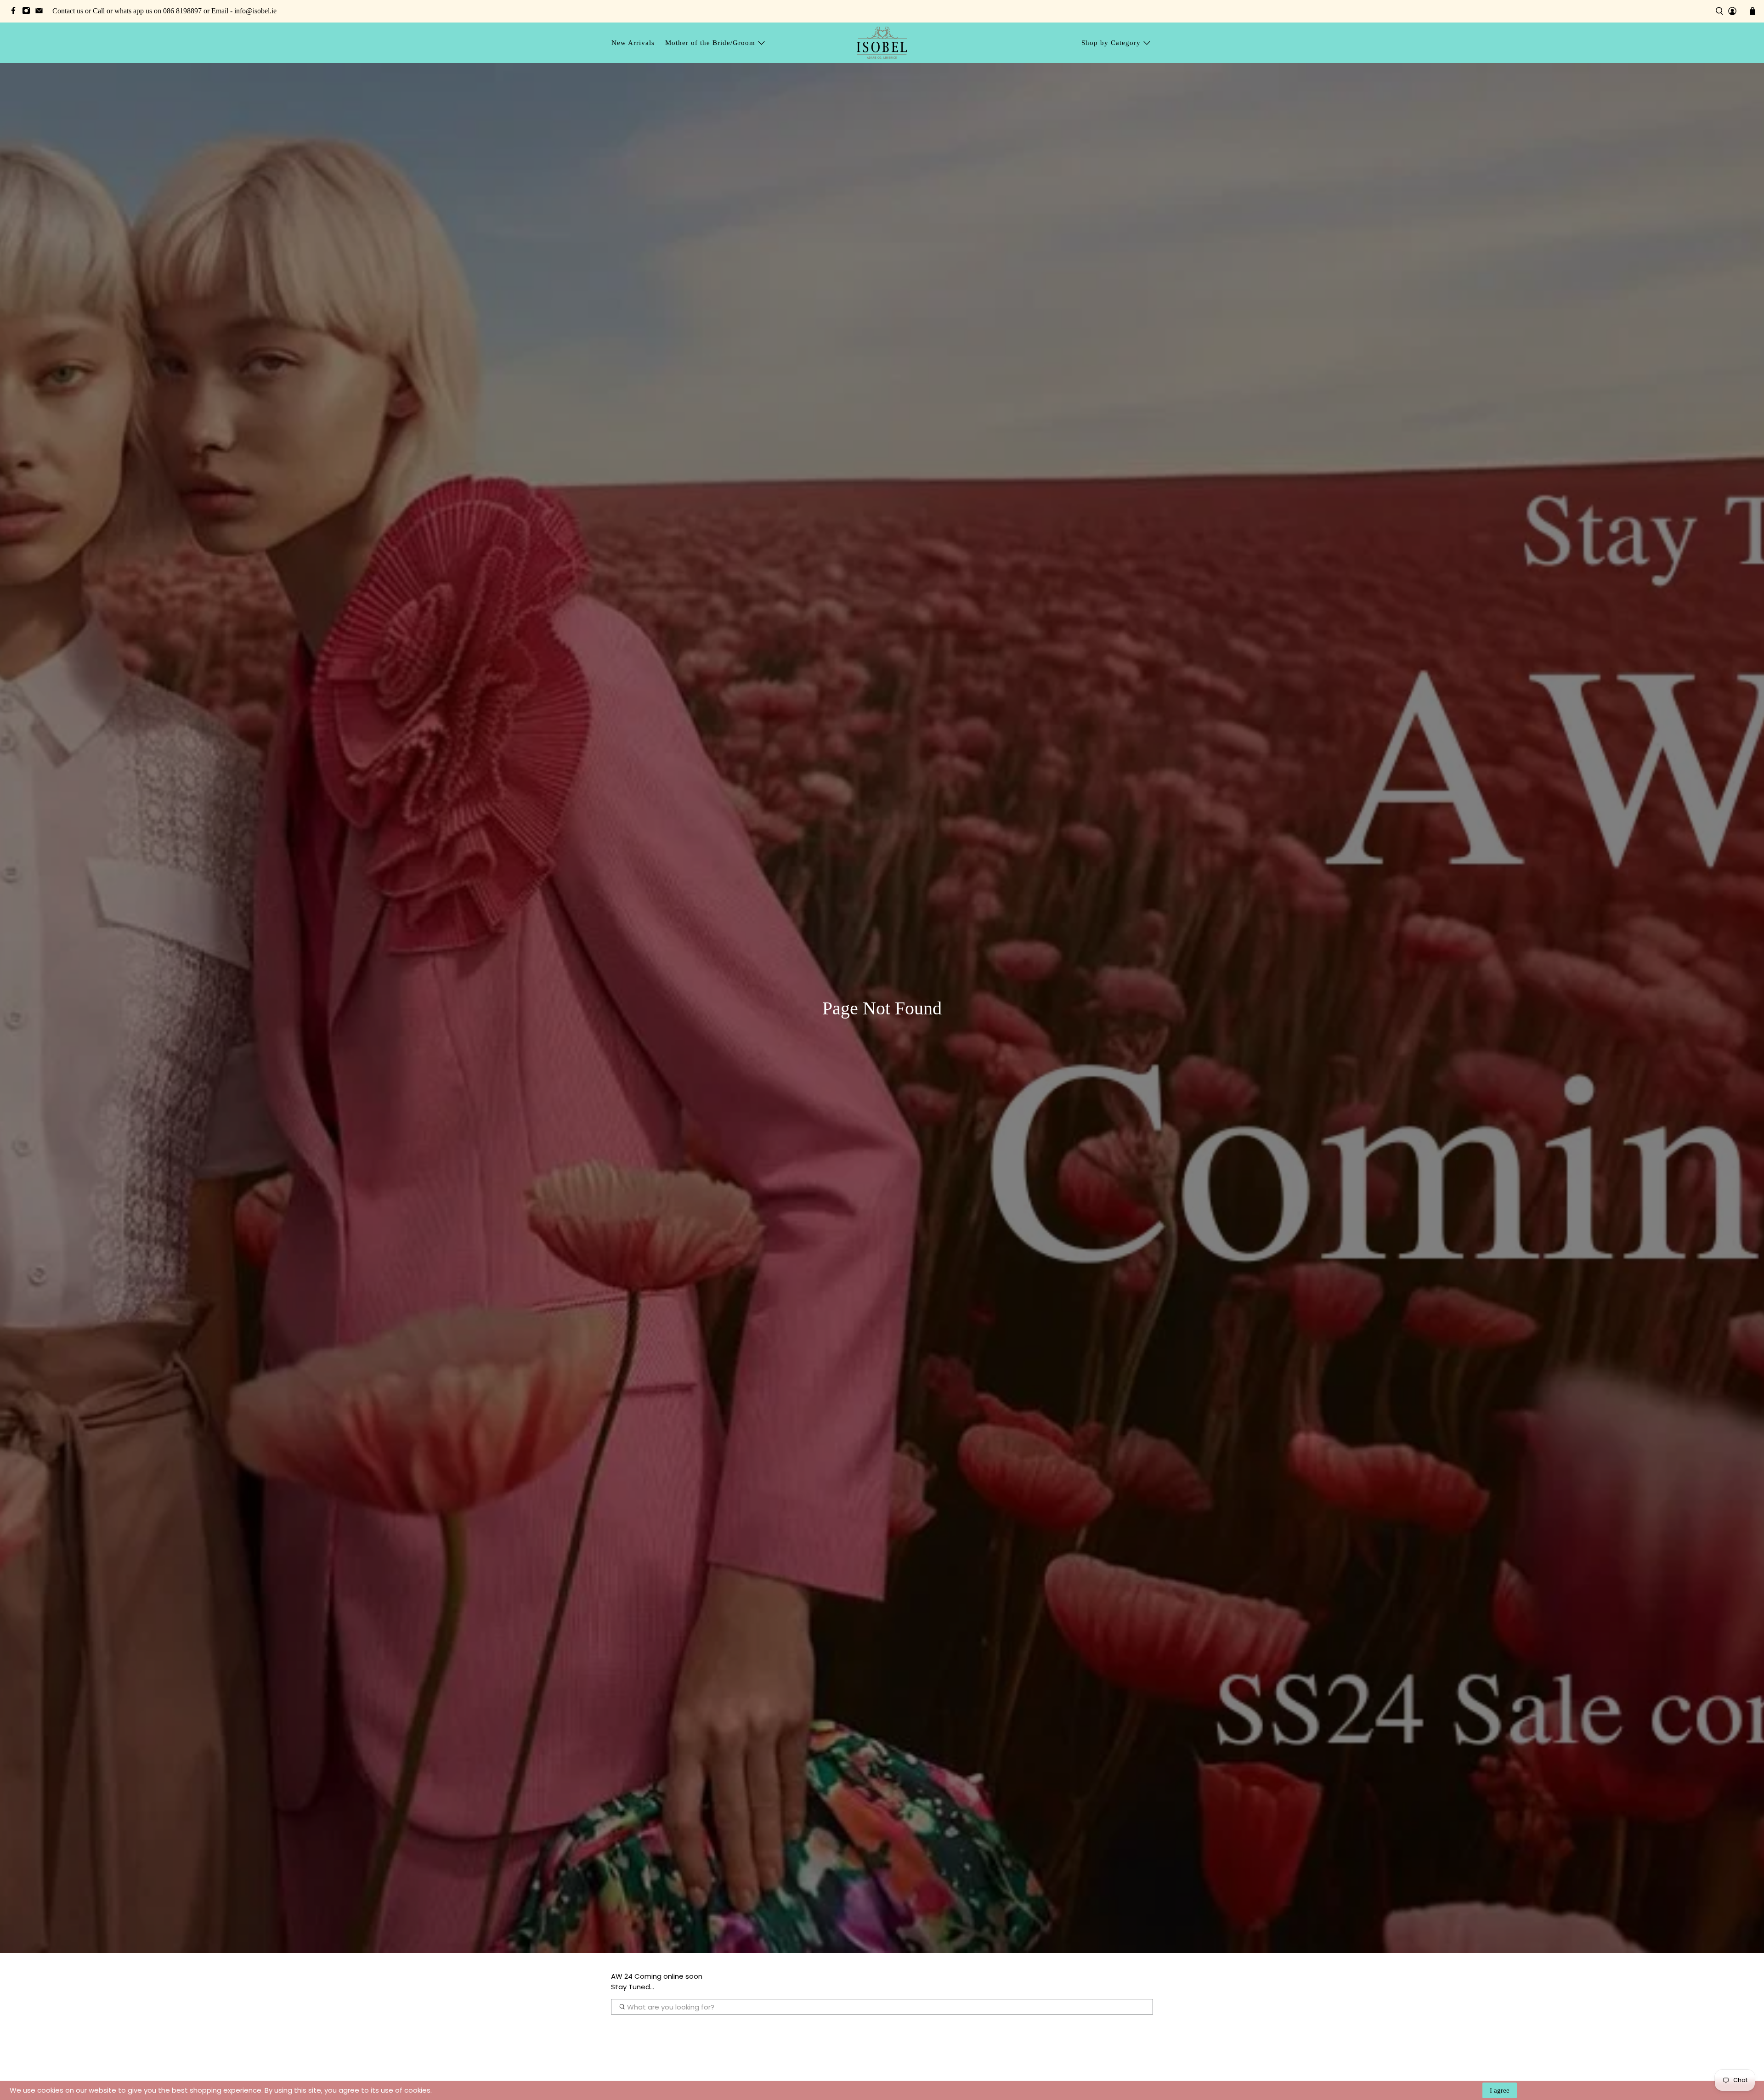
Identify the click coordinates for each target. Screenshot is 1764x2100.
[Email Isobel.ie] (41, 12)
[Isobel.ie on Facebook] (16, 12)
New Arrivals (633, 43)
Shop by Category (1111, 43)
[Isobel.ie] (882, 42)
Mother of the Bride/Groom (710, 43)
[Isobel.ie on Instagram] (28, 12)
